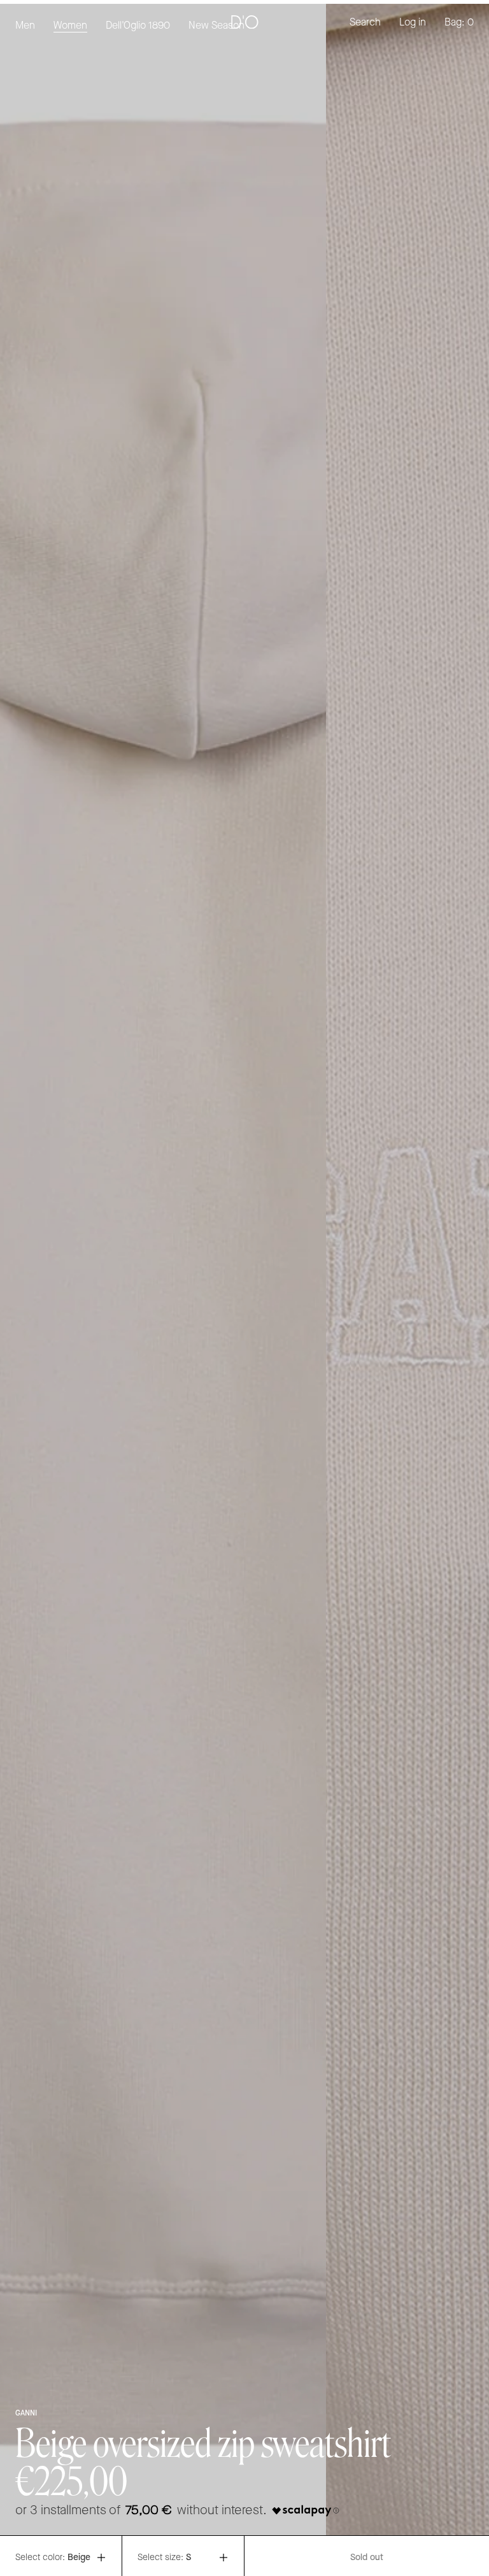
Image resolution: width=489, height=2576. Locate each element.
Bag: (459, 23)
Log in (413, 23)
